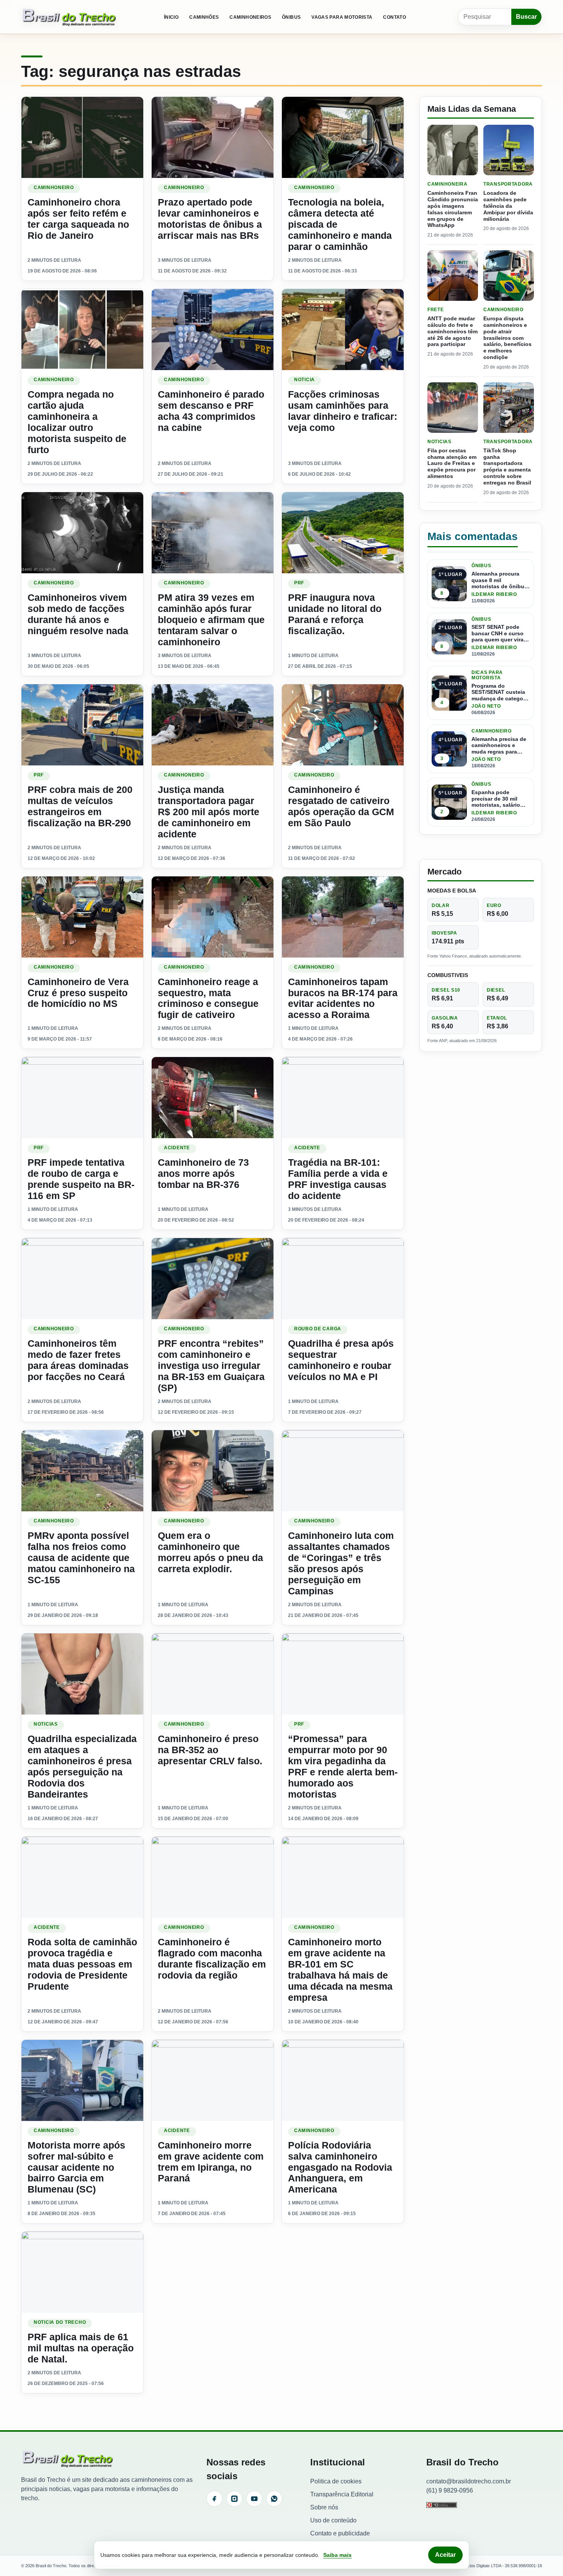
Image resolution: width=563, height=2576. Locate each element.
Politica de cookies (336, 2481)
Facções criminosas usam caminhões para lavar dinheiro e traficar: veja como (343, 411)
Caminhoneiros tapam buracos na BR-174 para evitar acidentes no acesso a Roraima (343, 998)
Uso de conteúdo (333, 2520)
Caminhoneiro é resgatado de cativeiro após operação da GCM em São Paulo (341, 806)
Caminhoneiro (54, 188)
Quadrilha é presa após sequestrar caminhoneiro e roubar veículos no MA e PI (341, 1360)
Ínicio (171, 17)
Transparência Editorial (342, 2494)
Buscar (526, 17)
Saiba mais (337, 2555)
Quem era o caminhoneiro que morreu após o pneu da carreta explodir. (210, 1552)
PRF (299, 583)
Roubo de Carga (318, 1329)
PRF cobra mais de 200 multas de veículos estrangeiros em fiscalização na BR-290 (80, 806)
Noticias (46, 1724)
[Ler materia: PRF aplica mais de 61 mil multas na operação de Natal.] (82, 2272)
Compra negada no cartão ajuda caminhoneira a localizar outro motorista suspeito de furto (77, 422)
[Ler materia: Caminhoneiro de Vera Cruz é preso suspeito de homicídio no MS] (82, 917)
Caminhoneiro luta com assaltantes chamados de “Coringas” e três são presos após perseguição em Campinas (341, 1563)
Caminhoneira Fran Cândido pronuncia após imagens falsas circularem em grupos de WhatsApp (453, 209)
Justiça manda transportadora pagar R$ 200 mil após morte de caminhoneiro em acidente (209, 812)
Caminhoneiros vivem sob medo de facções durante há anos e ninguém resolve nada (78, 614)
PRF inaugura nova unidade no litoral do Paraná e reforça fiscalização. (335, 614)
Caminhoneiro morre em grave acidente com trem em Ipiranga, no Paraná (211, 2162)
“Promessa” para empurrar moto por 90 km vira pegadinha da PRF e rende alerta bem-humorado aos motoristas (343, 1766)
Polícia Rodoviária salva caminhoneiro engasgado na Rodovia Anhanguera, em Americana (340, 2167)
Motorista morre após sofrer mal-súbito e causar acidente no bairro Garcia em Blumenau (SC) (76, 2167)
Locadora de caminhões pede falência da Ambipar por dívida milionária (508, 206)
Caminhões (204, 17)
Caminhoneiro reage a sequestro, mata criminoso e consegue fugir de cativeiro (208, 998)
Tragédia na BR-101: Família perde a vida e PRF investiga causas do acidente (338, 1179)
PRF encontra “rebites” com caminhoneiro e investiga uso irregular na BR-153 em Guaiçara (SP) (211, 1365)
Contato (394, 17)
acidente (177, 1148)
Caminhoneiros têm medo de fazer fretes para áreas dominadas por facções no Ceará (78, 1360)
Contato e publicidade (340, 2533)
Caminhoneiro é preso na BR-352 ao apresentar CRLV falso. (210, 1750)
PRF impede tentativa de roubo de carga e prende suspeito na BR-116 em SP (81, 1179)
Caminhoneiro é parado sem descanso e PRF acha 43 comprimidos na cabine (211, 411)
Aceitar (445, 2555)
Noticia (304, 380)
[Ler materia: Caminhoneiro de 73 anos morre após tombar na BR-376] (213, 1098)
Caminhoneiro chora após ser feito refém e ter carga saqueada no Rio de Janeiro (78, 219)
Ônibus (291, 17)
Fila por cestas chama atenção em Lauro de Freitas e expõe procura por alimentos (452, 463)
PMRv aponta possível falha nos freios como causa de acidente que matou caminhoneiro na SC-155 (81, 1558)
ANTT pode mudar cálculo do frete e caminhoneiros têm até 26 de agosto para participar (453, 331)
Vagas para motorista (342, 17)
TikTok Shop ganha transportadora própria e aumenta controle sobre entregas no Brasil (507, 467)
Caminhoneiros (250, 17)
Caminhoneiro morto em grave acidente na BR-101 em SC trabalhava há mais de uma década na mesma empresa (340, 1970)
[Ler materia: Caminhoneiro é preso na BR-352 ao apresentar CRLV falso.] (213, 1674)
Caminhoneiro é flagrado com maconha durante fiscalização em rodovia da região (212, 1959)
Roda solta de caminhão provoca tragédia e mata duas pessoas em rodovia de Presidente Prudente (82, 1964)
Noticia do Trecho (60, 2322)
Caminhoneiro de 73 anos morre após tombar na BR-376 (203, 1173)
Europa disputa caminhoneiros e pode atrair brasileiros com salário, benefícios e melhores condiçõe (507, 338)
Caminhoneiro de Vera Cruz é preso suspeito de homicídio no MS (78, 993)
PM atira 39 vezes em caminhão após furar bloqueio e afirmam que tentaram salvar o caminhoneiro (211, 620)
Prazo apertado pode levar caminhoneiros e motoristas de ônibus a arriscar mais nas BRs (210, 219)
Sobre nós (324, 2507)
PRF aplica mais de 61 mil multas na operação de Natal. (81, 2348)
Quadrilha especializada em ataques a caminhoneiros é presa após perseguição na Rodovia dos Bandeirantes (82, 1766)
